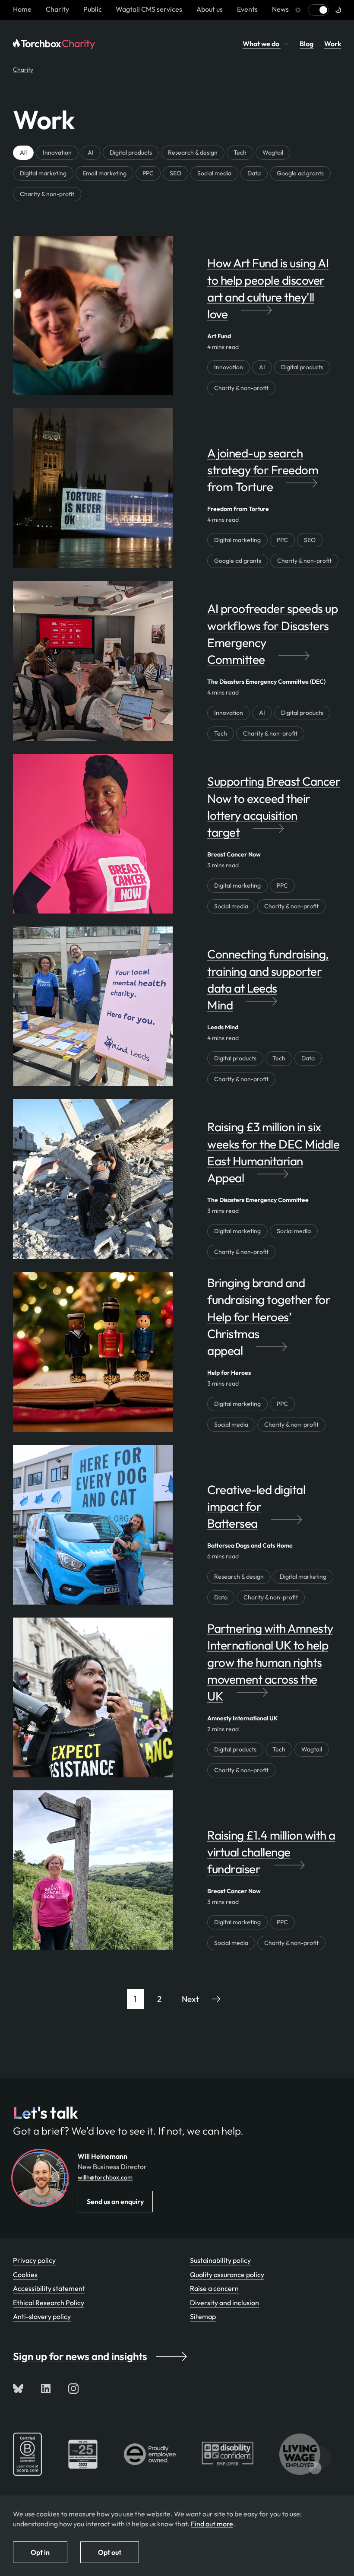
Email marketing (104, 173)
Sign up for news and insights (80, 2356)
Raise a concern (214, 2288)
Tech (240, 152)
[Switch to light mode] (318, 10)
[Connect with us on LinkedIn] (46, 2389)
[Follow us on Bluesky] (18, 2389)
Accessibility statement (49, 2288)
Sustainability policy (220, 2260)
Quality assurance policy (227, 2275)
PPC (148, 173)
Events (247, 9)
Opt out (110, 2552)
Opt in (40, 2552)
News (280, 9)
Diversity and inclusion (224, 2303)
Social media (214, 173)
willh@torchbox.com (105, 2177)
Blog (307, 44)
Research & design (193, 152)
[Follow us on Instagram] (73, 2389)
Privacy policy (34, 2260)
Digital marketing (43, 173)
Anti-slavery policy (42, 2316)
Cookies (25, 2275)
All (23, 152)
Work (333, 44)
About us (210, 9)
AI (91, 152)
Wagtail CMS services (149, 9)
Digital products (131, 152)
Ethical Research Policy (49, 2303)
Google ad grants (300, 173)
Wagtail (273, 152)
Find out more (212, 2524)
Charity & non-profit (47, 194)
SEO (175, 173)
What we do (262, 44)
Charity (57, 9)
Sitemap (203, 2316)
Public (93, 9)
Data (254, 173)
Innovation (57, 152)
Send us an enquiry (115, 2202)
